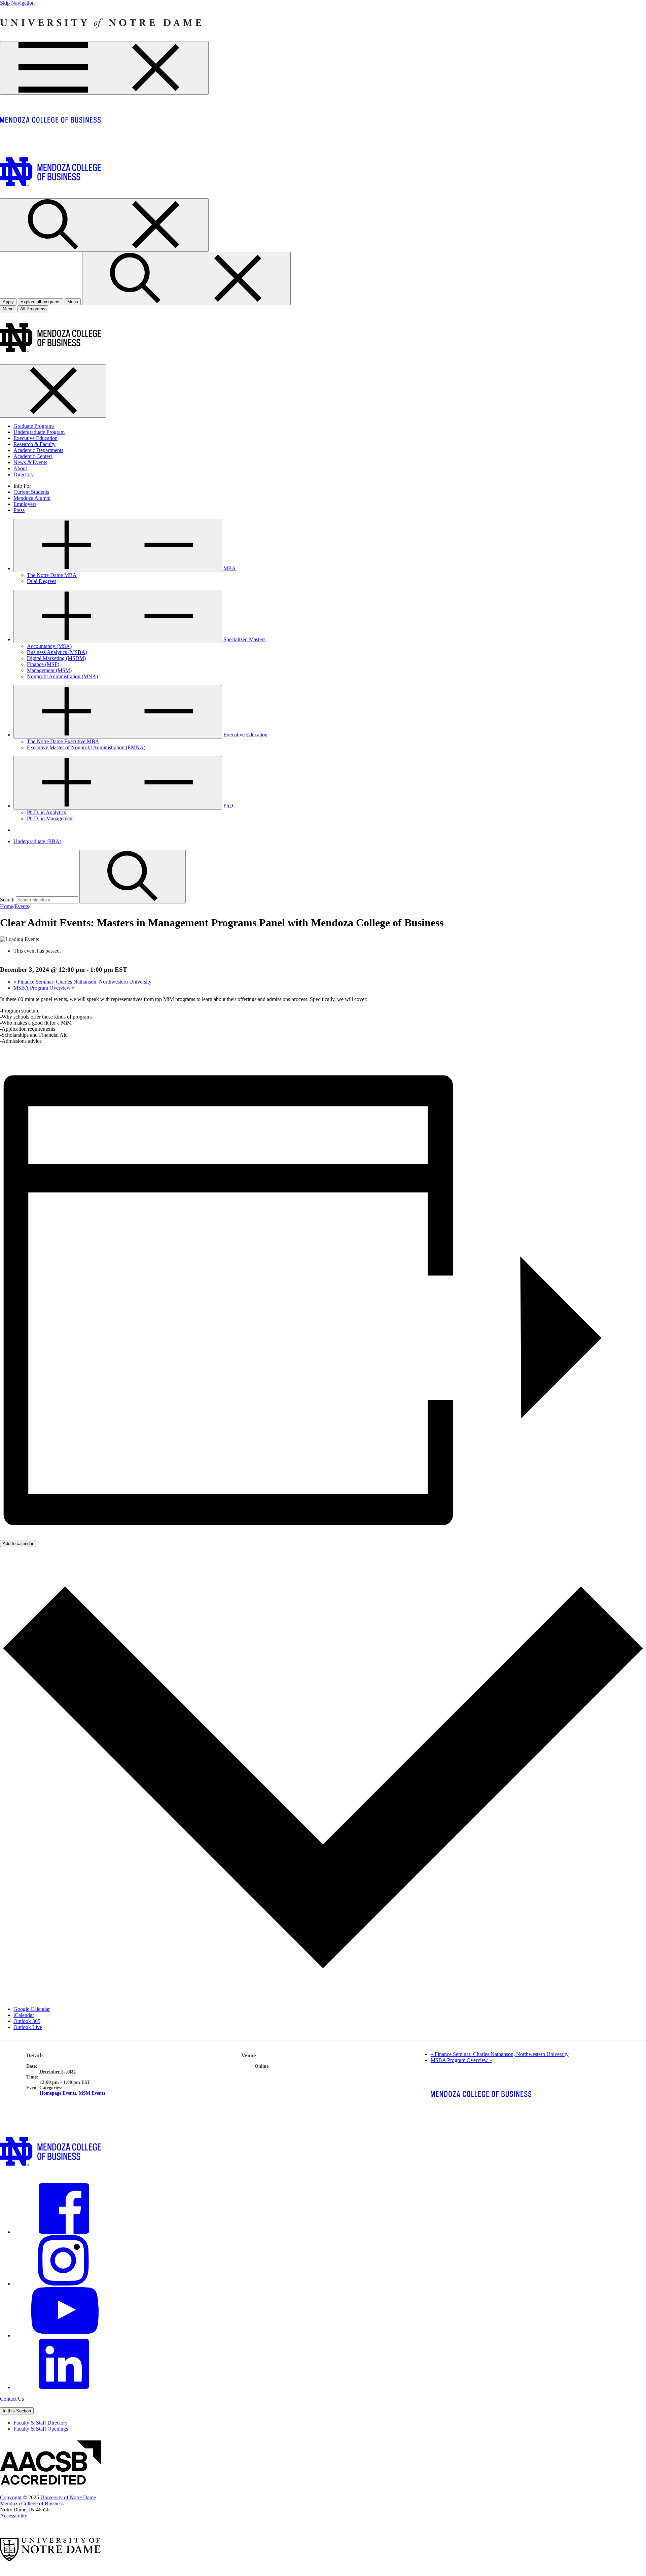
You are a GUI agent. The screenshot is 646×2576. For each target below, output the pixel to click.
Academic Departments (38, 450)
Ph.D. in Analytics (46, 812)
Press (19, 510)
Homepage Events (58, 2093)
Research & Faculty (34, 444)
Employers (25, 504)
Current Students (31, 492)
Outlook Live (28, 2027)
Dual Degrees (42, 581)
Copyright (11, 2497)
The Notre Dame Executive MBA (63, 741)
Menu (8, 309)
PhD (228, 806)
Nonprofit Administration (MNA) (62, 676)
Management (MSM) (49, 670)
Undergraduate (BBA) (37, 841)
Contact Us (12, 2399)
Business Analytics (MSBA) (57, 652)
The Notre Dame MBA (52, 575)
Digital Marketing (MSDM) (56, 658)
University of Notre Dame (68, 2497)
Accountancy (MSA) (49, 646)
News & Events (30, 462)
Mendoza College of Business (32, 2503)
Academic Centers (33, 456)
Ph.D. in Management (50, 818)
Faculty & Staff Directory (41, 2423)
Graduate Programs (34, 426)
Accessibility (14, 2516)
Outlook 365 (27, 2021)
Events (22, 906)
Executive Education (35, 438)
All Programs (33, 309)
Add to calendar (18, 1543)
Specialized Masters (244, 639)
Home (7, 906)
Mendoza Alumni (32, 498)
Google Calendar (32, 2009)
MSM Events (92, 2093)
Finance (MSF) (43, 664)
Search (7, 900)
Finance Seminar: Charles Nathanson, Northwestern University (82, 982)
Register (9, 1052)
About (20, 468)
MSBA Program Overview (44, 988)
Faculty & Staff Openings (41, 2429)
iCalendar (24, 2015)
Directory (24, 474)
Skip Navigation (17, 3)
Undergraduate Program (39, 432)
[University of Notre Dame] (101, 38)
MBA (230, 568)
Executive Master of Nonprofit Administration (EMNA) (86, 747)
